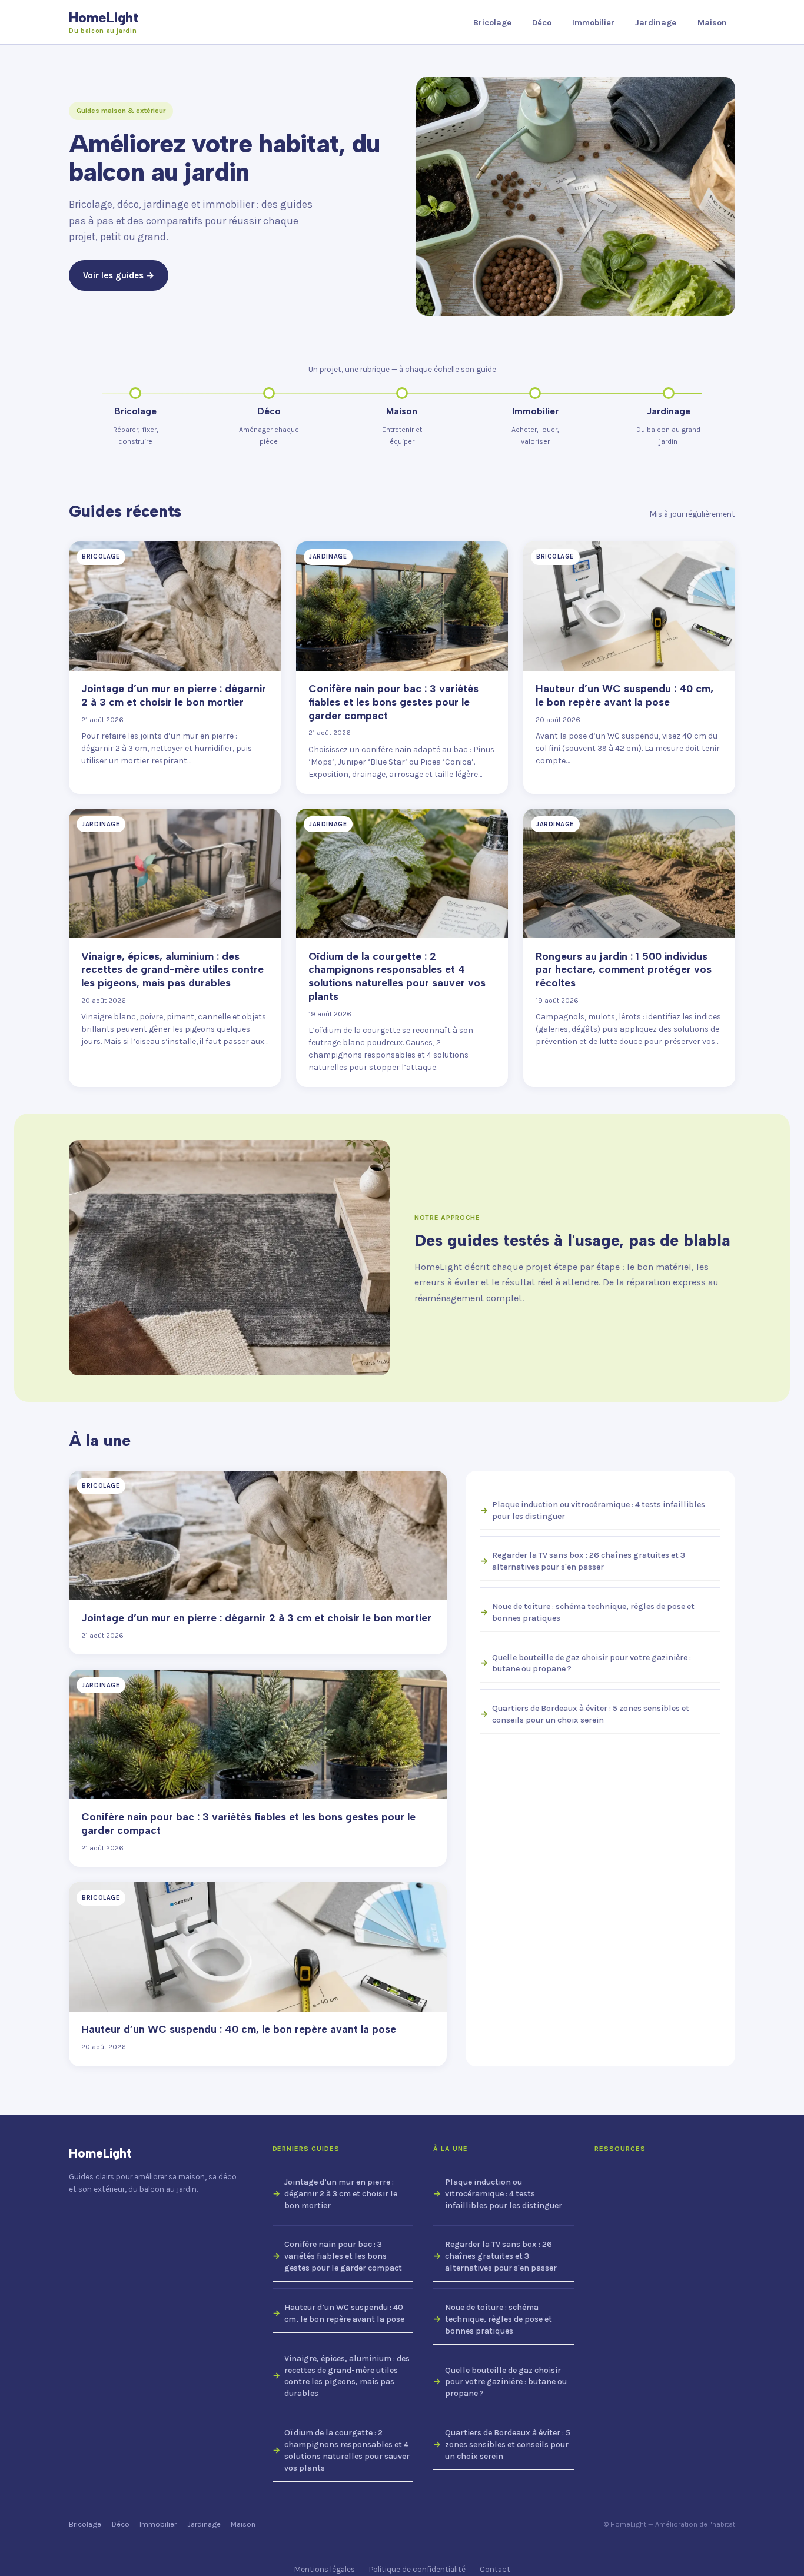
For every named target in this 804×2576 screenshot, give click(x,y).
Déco (542, 23)
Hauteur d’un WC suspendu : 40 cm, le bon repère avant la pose (344, 2313)
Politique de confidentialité (417, 2569)
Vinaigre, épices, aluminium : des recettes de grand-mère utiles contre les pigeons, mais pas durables (347, 2376)
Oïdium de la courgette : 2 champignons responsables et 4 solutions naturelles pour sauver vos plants (347, 2450)
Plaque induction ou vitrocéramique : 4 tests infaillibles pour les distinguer (599, 1510)
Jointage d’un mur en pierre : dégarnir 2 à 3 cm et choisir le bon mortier (341, 2194)
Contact (495, 2569)
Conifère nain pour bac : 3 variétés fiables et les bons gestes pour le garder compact (343, 2256)
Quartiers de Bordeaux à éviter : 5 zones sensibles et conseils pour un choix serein (591, 1714)
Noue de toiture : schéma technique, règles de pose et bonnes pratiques (593, 1612)
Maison (712, 23)
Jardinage (656, 23)
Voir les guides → (119, 275)
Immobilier (593, 23)
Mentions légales (325, 2569)
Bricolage (492, 23)
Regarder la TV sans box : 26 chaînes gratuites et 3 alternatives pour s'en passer (589, 1561)
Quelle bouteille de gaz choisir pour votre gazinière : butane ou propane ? (592, 1663)
